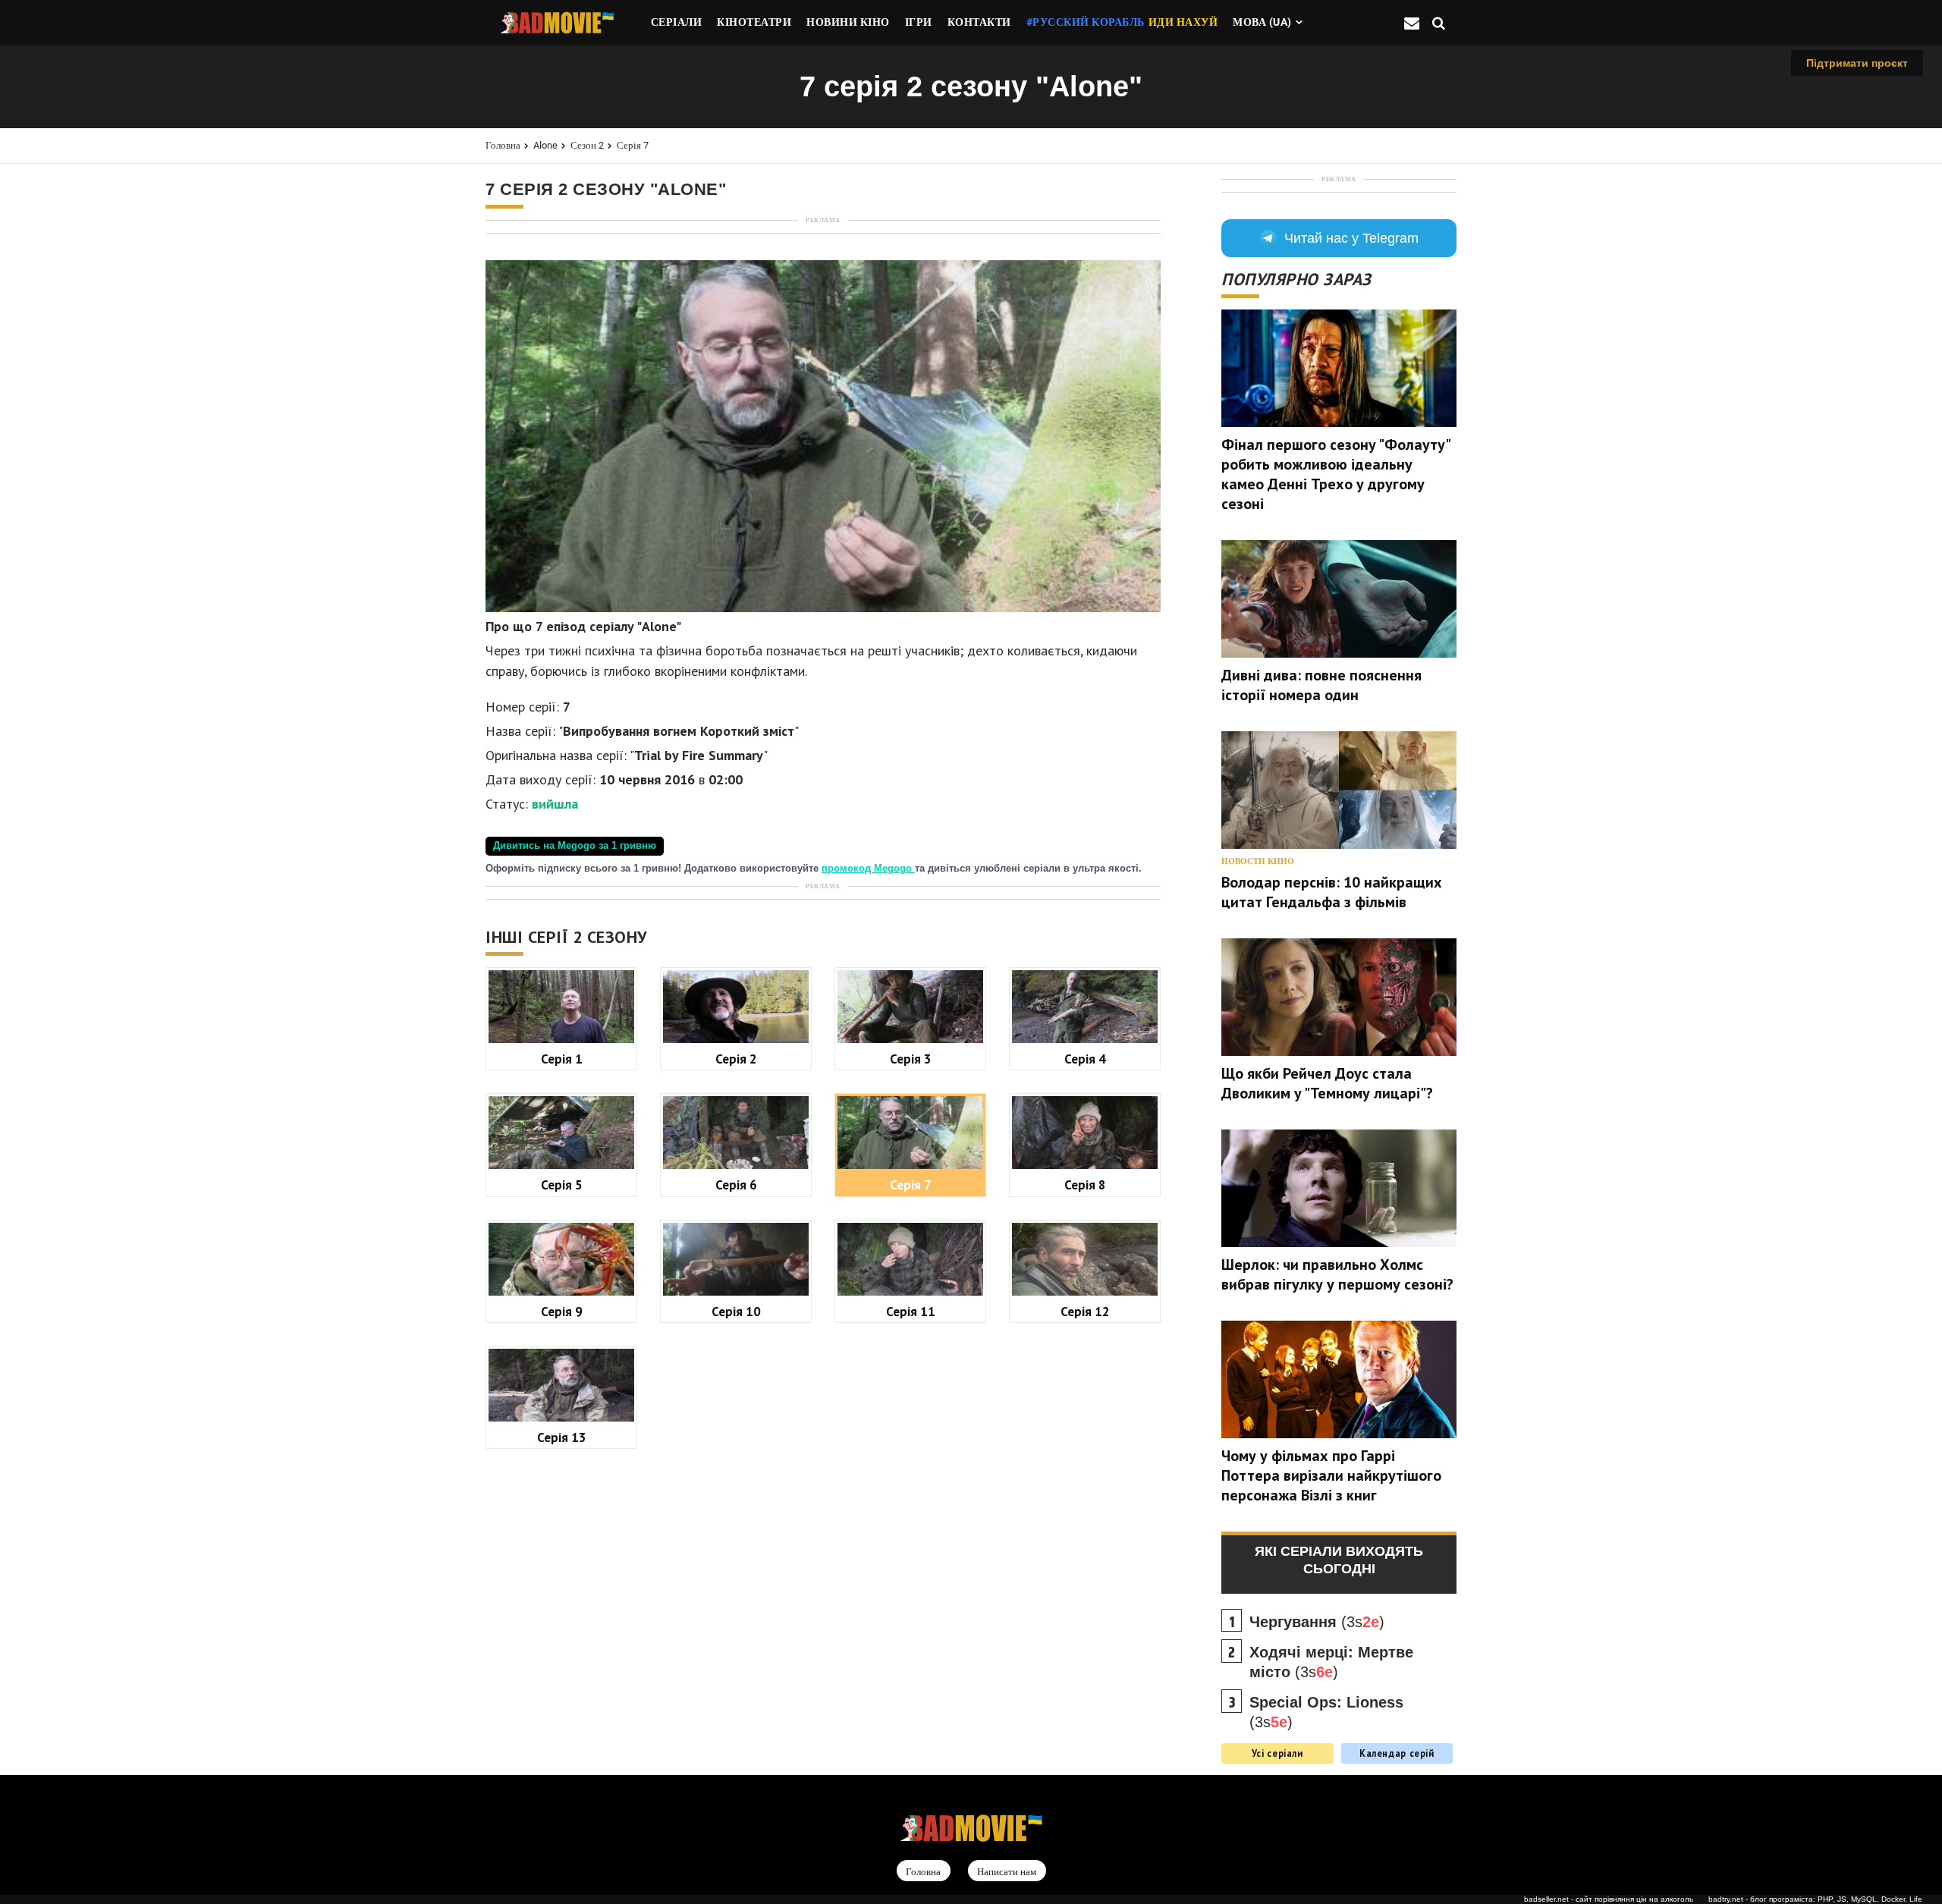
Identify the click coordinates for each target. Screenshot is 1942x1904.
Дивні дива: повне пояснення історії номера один (1321, 685)
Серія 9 (562, 1311)
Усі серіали (1277, 1753)
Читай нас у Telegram (1351, 238)
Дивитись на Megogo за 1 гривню (575, 846)
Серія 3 (911, 1059)
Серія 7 (633, 145)
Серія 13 (562, 1437)
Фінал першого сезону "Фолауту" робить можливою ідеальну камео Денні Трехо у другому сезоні (1336, 474)
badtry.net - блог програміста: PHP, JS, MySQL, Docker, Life (1815, 1899)
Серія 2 (736, 1059)
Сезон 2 (587, 145)
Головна (503, 145)
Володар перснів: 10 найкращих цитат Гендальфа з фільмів (1332, 892)
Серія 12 (1085, 1311)
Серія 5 (562, 1185)
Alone (545, 145)
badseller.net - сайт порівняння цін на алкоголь (1609, 1899)
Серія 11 (911, 1311)
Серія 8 (1085, 1185)
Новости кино (1258, 861)
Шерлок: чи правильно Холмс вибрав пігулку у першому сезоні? (1337, 1274)
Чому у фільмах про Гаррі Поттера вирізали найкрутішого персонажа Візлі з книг (1331, 1475)
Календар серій (1397, 1753)
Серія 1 (562, 1059)
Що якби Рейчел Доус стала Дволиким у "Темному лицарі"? (1327, 1083)
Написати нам (1007, 1872)
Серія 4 (1085, 1059)
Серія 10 (736, 1311)
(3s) (1317, 1622)
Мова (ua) (1262, 22)
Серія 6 (736, 1185)
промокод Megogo (868, 869)
